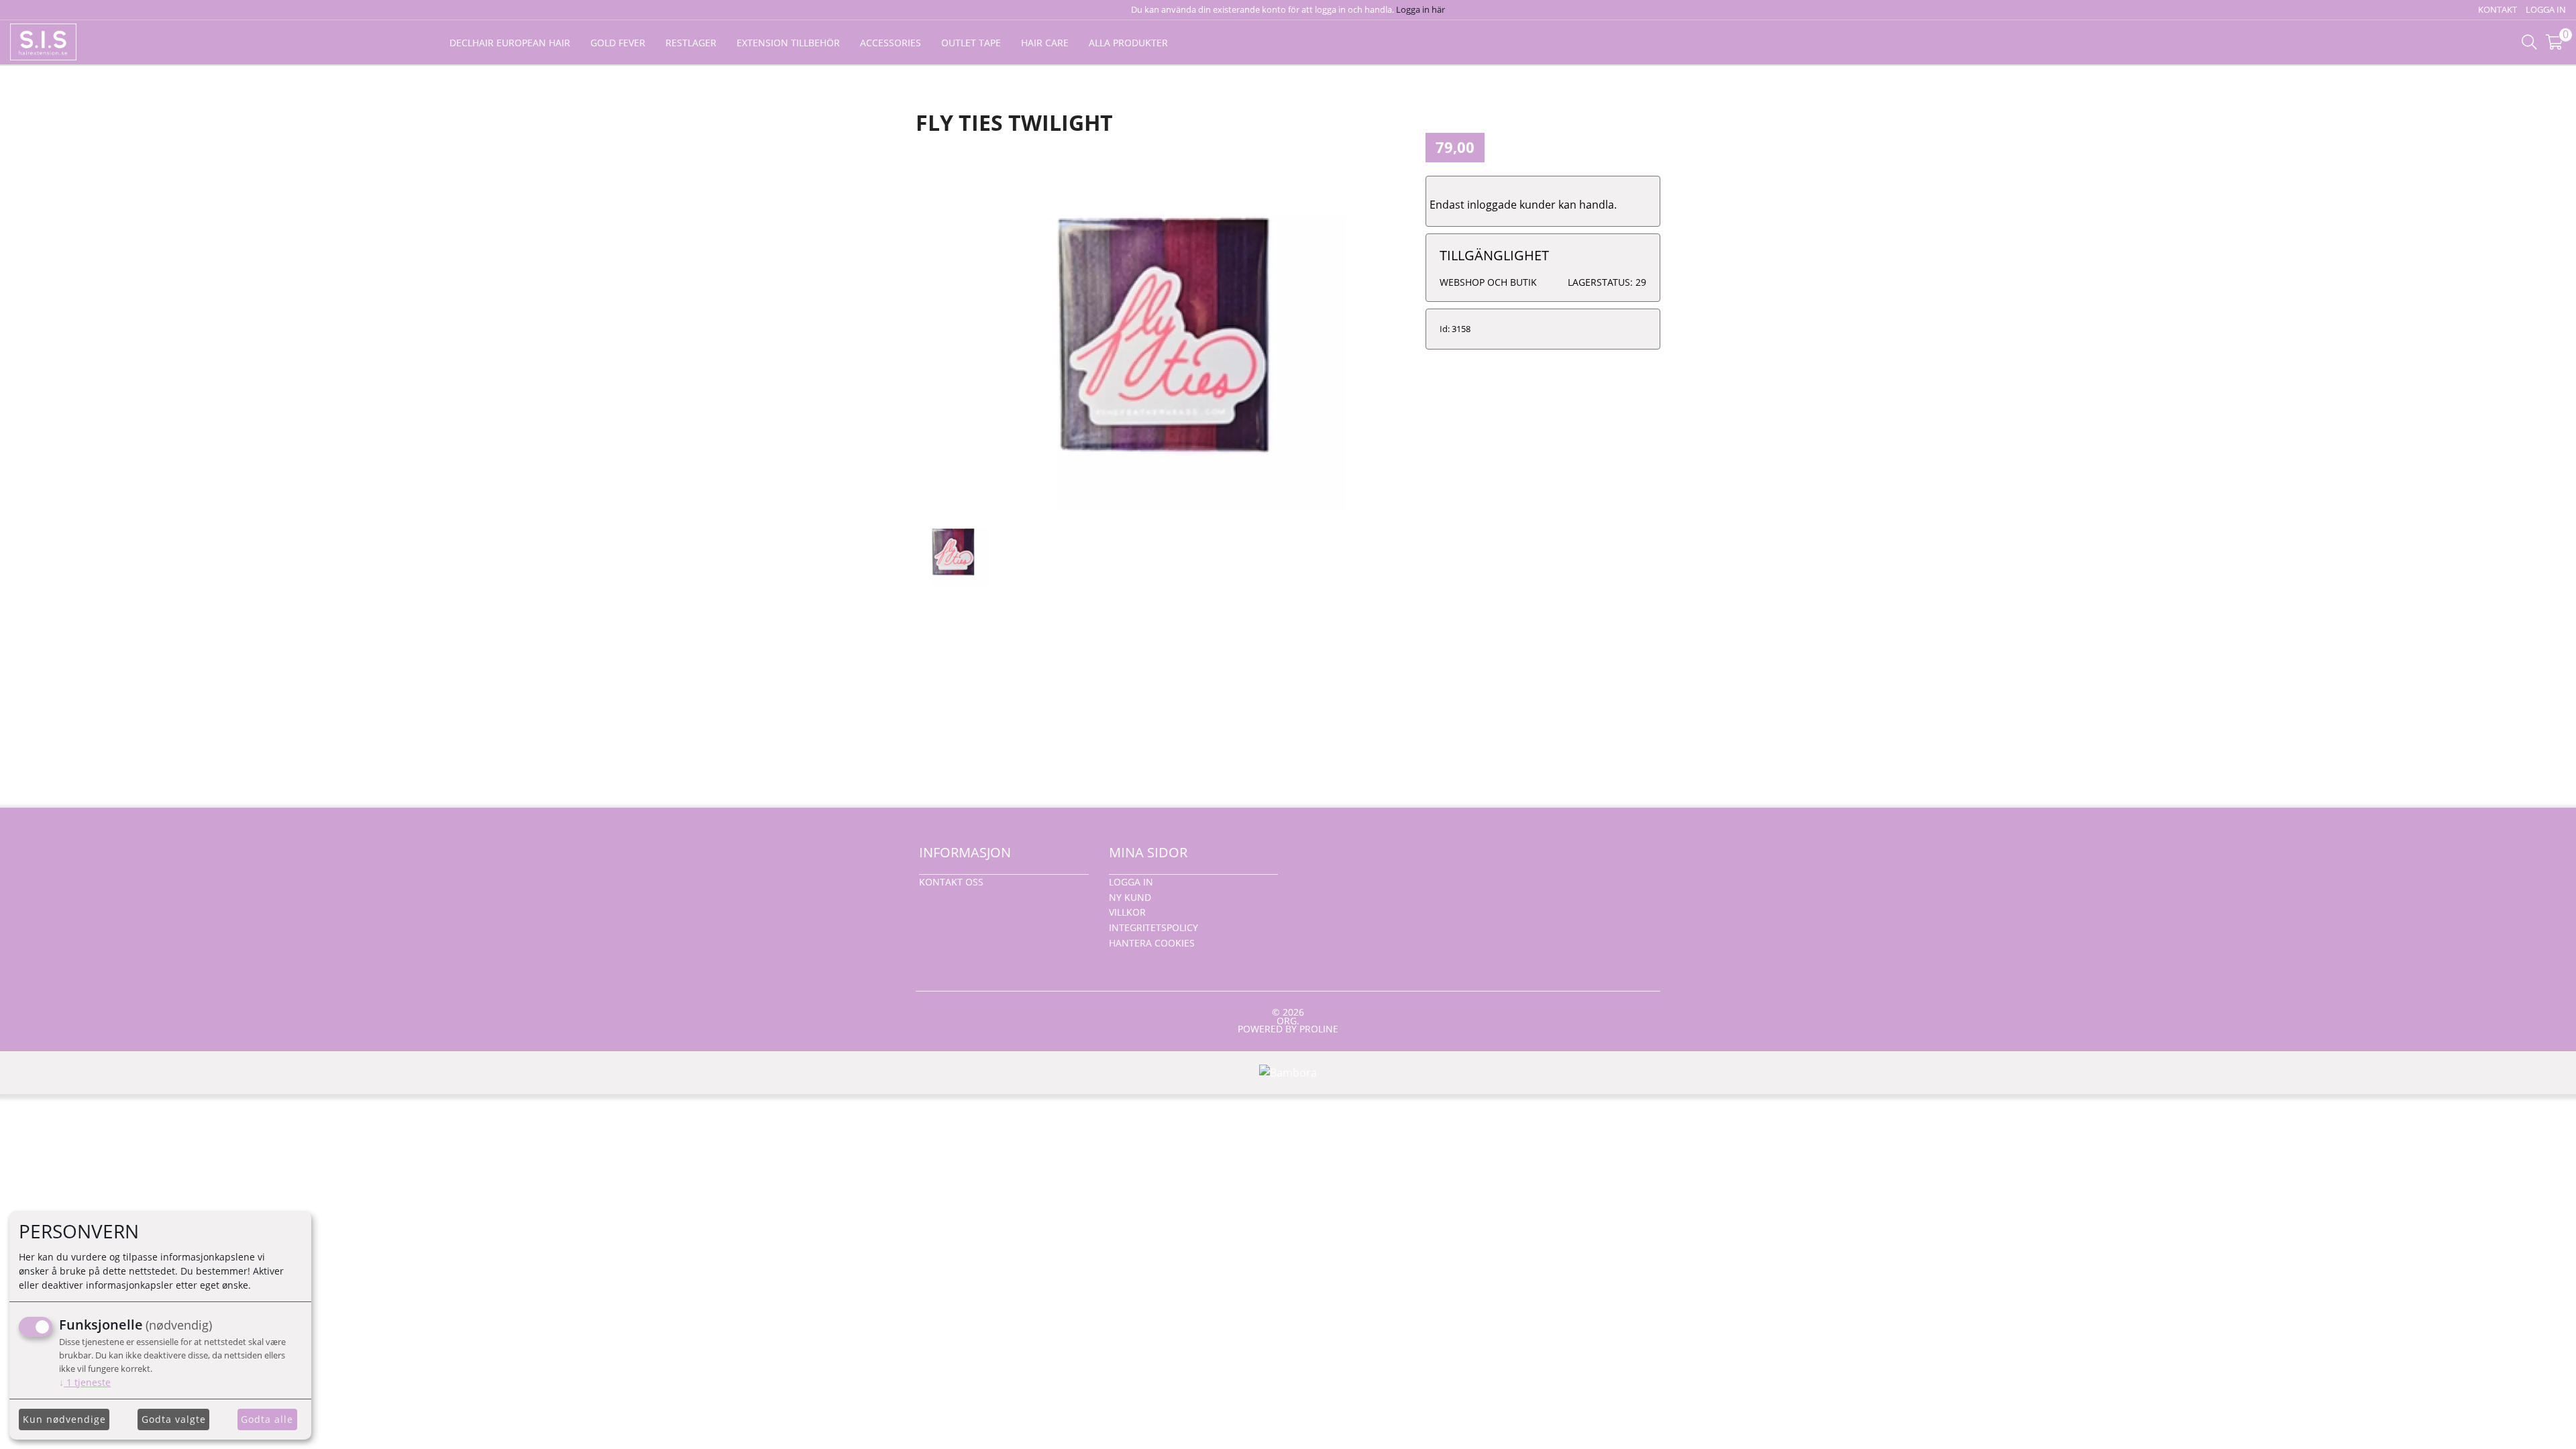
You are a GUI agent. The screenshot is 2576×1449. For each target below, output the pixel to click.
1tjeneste (85, 1382)
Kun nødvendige (64, 1419)
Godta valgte (174, 1419)
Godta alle (267, 1419)
